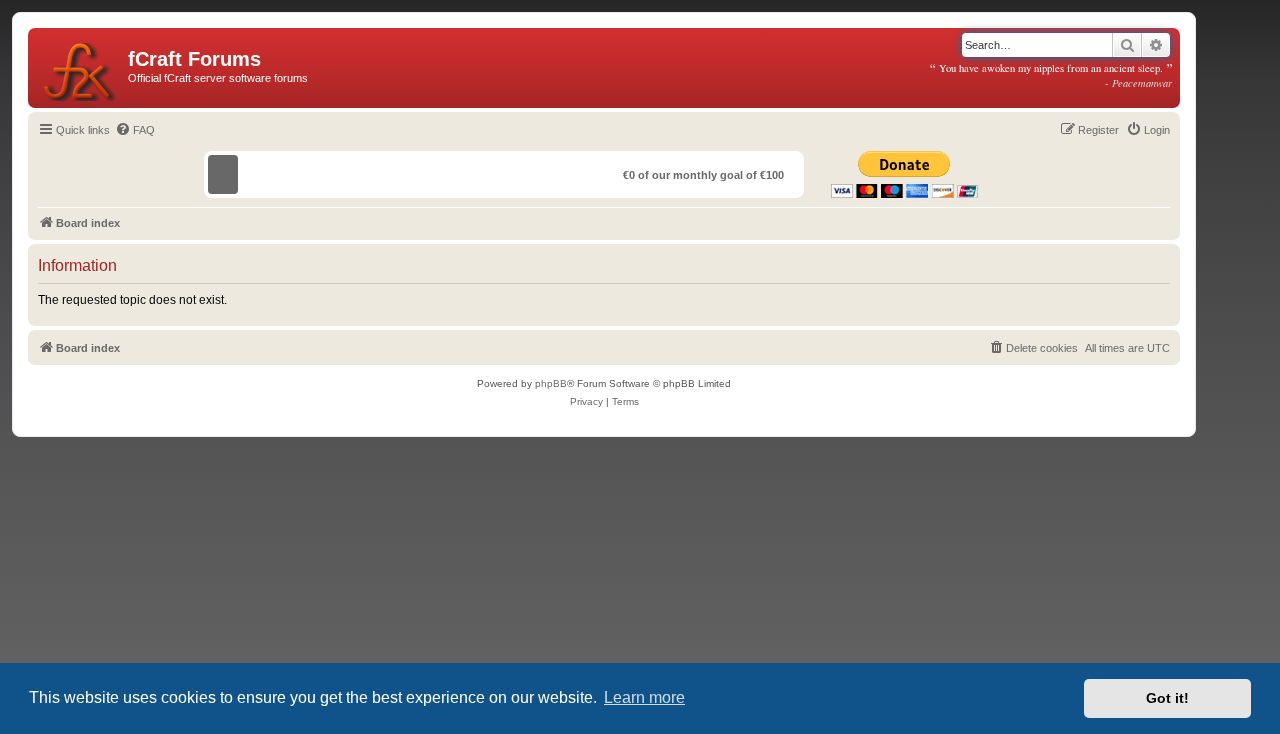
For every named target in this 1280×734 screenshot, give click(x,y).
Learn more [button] (644, 697)
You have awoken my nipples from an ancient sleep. (1051, 75)
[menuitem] (135, 130)
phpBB (551, 383)
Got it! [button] (1167, 698)
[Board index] (80, 68)
